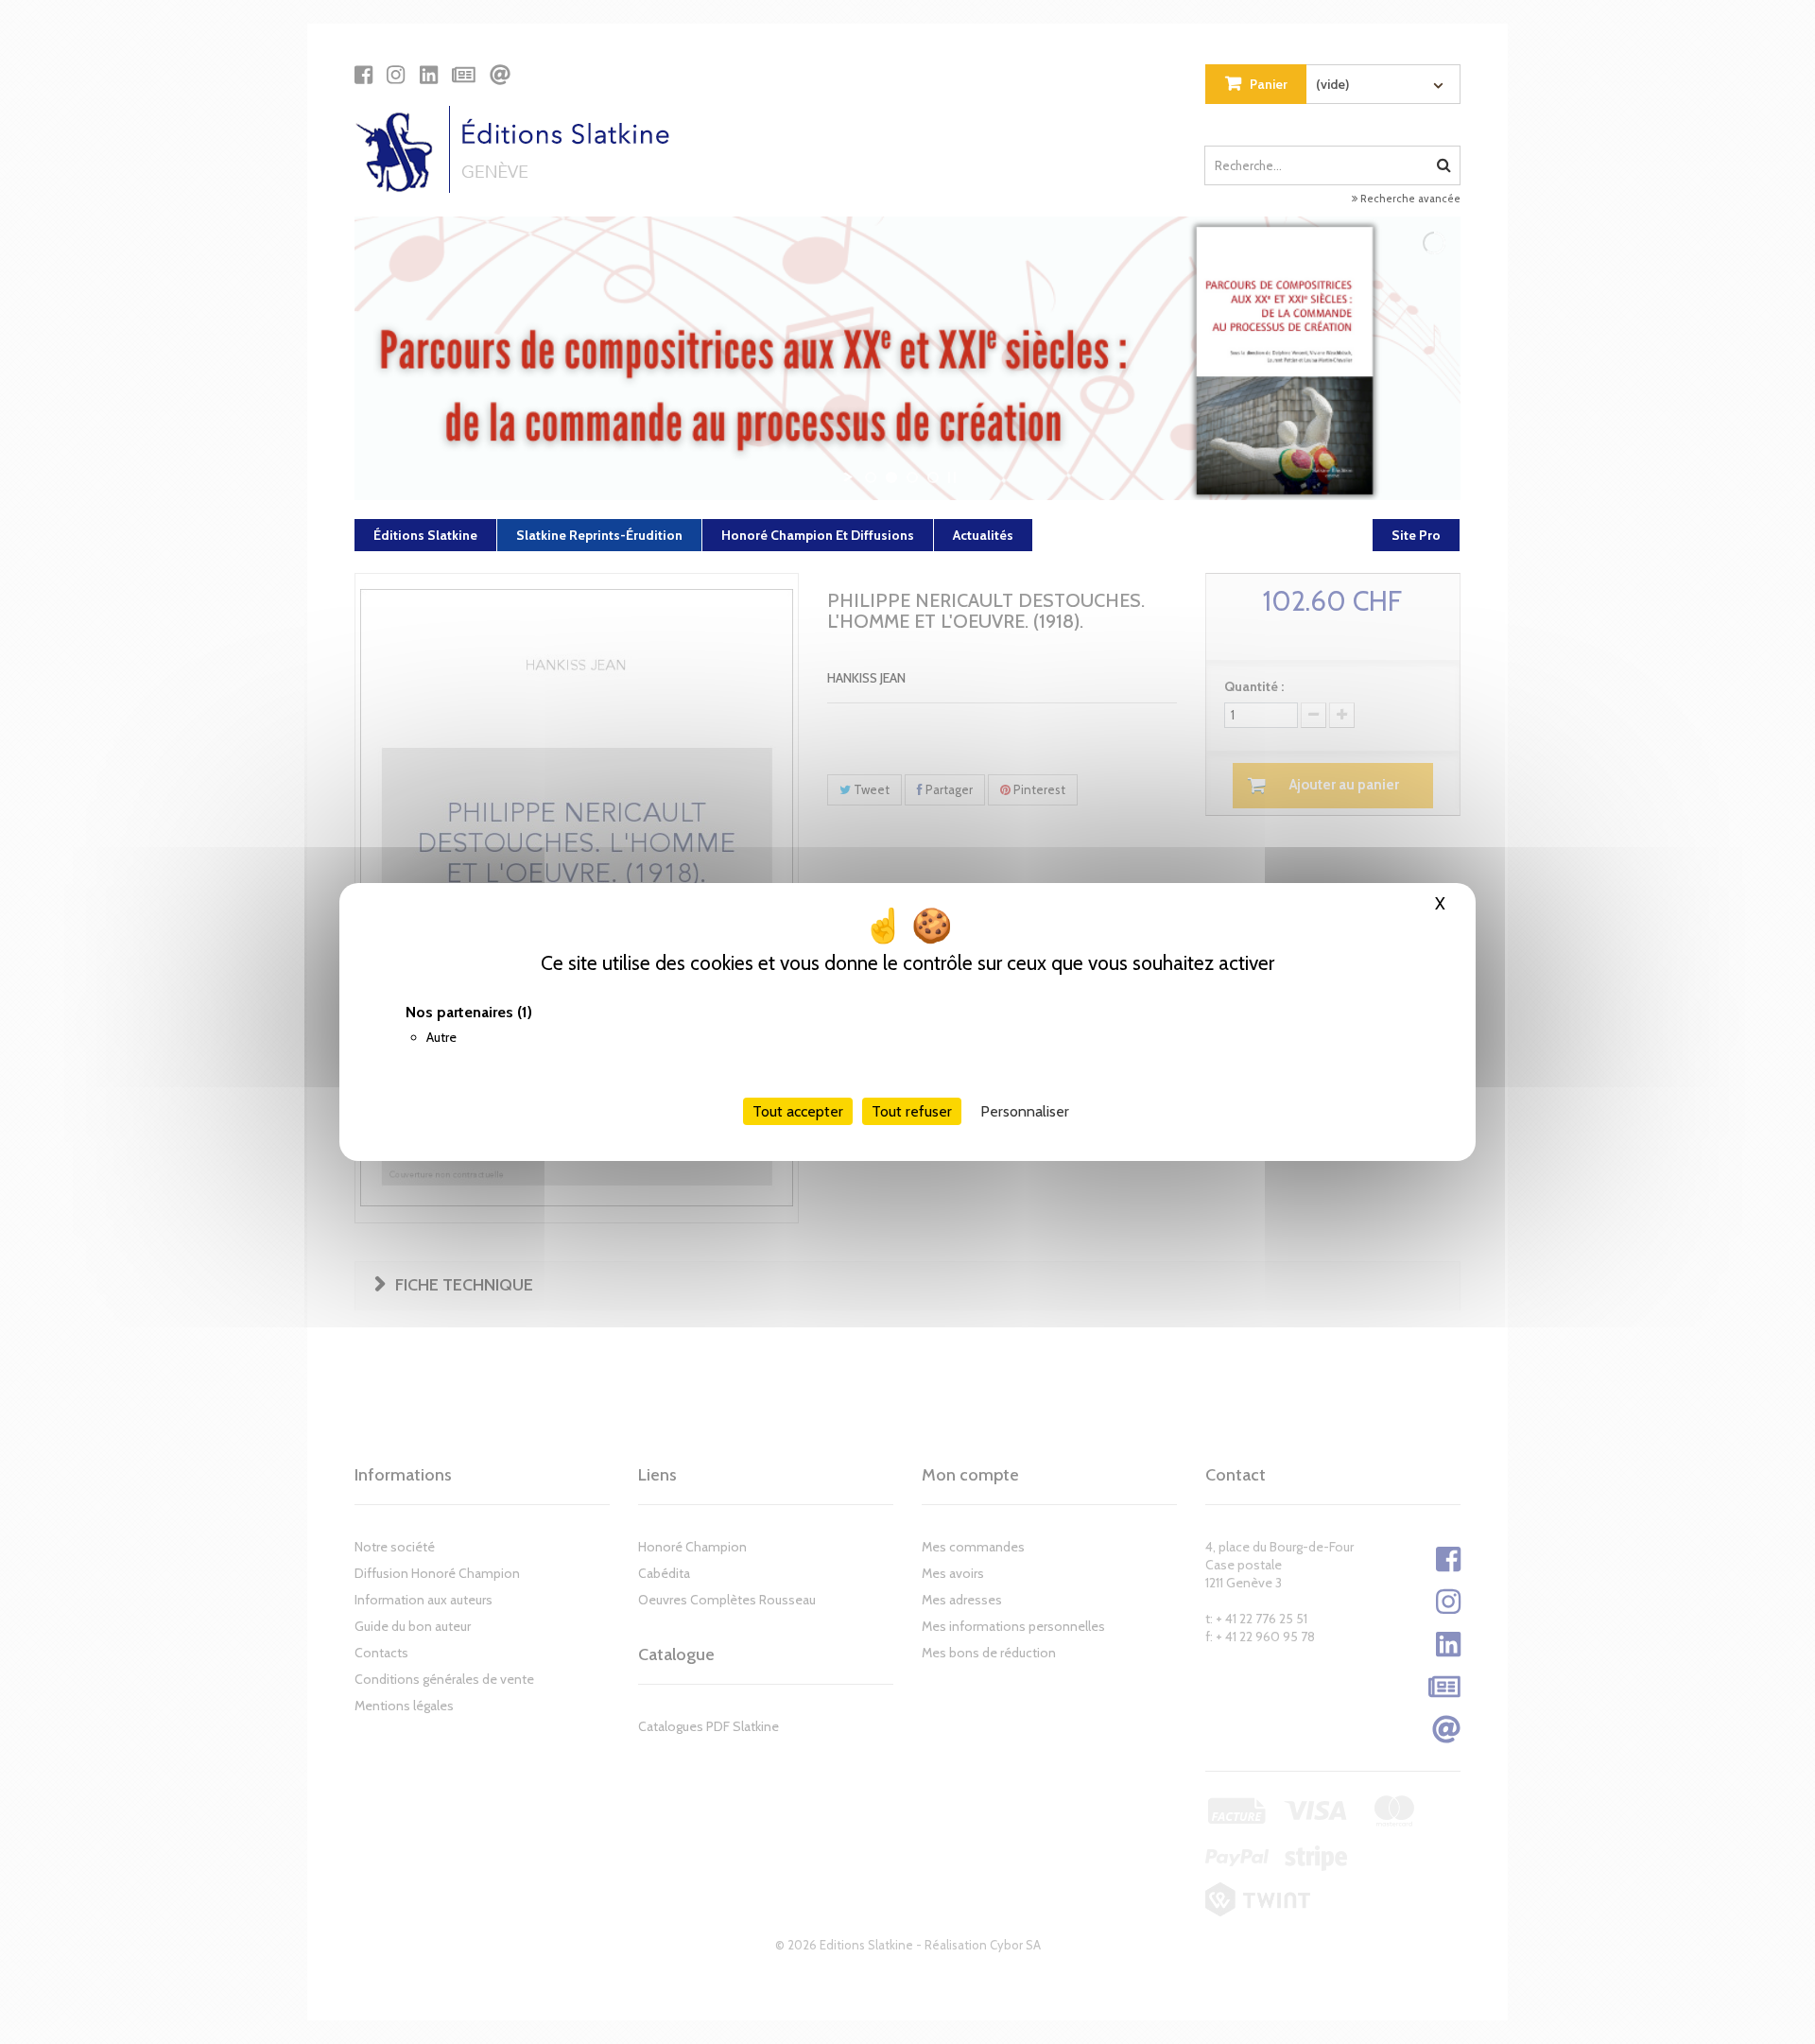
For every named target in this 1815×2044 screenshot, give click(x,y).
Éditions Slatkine (425, 535)
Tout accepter (798, 1111)
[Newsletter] (464, 75)
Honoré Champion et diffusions (818, 535)
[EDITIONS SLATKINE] (519, 149)
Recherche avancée (1409, 199)
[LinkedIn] (429, 75)
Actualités (983, 535)
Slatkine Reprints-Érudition (599, 535)
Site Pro (1416, 535)
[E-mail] (500, 75)
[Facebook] (363, 75)
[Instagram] (396, 75)
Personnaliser (1025, 1111)
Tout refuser (912, 1111)
